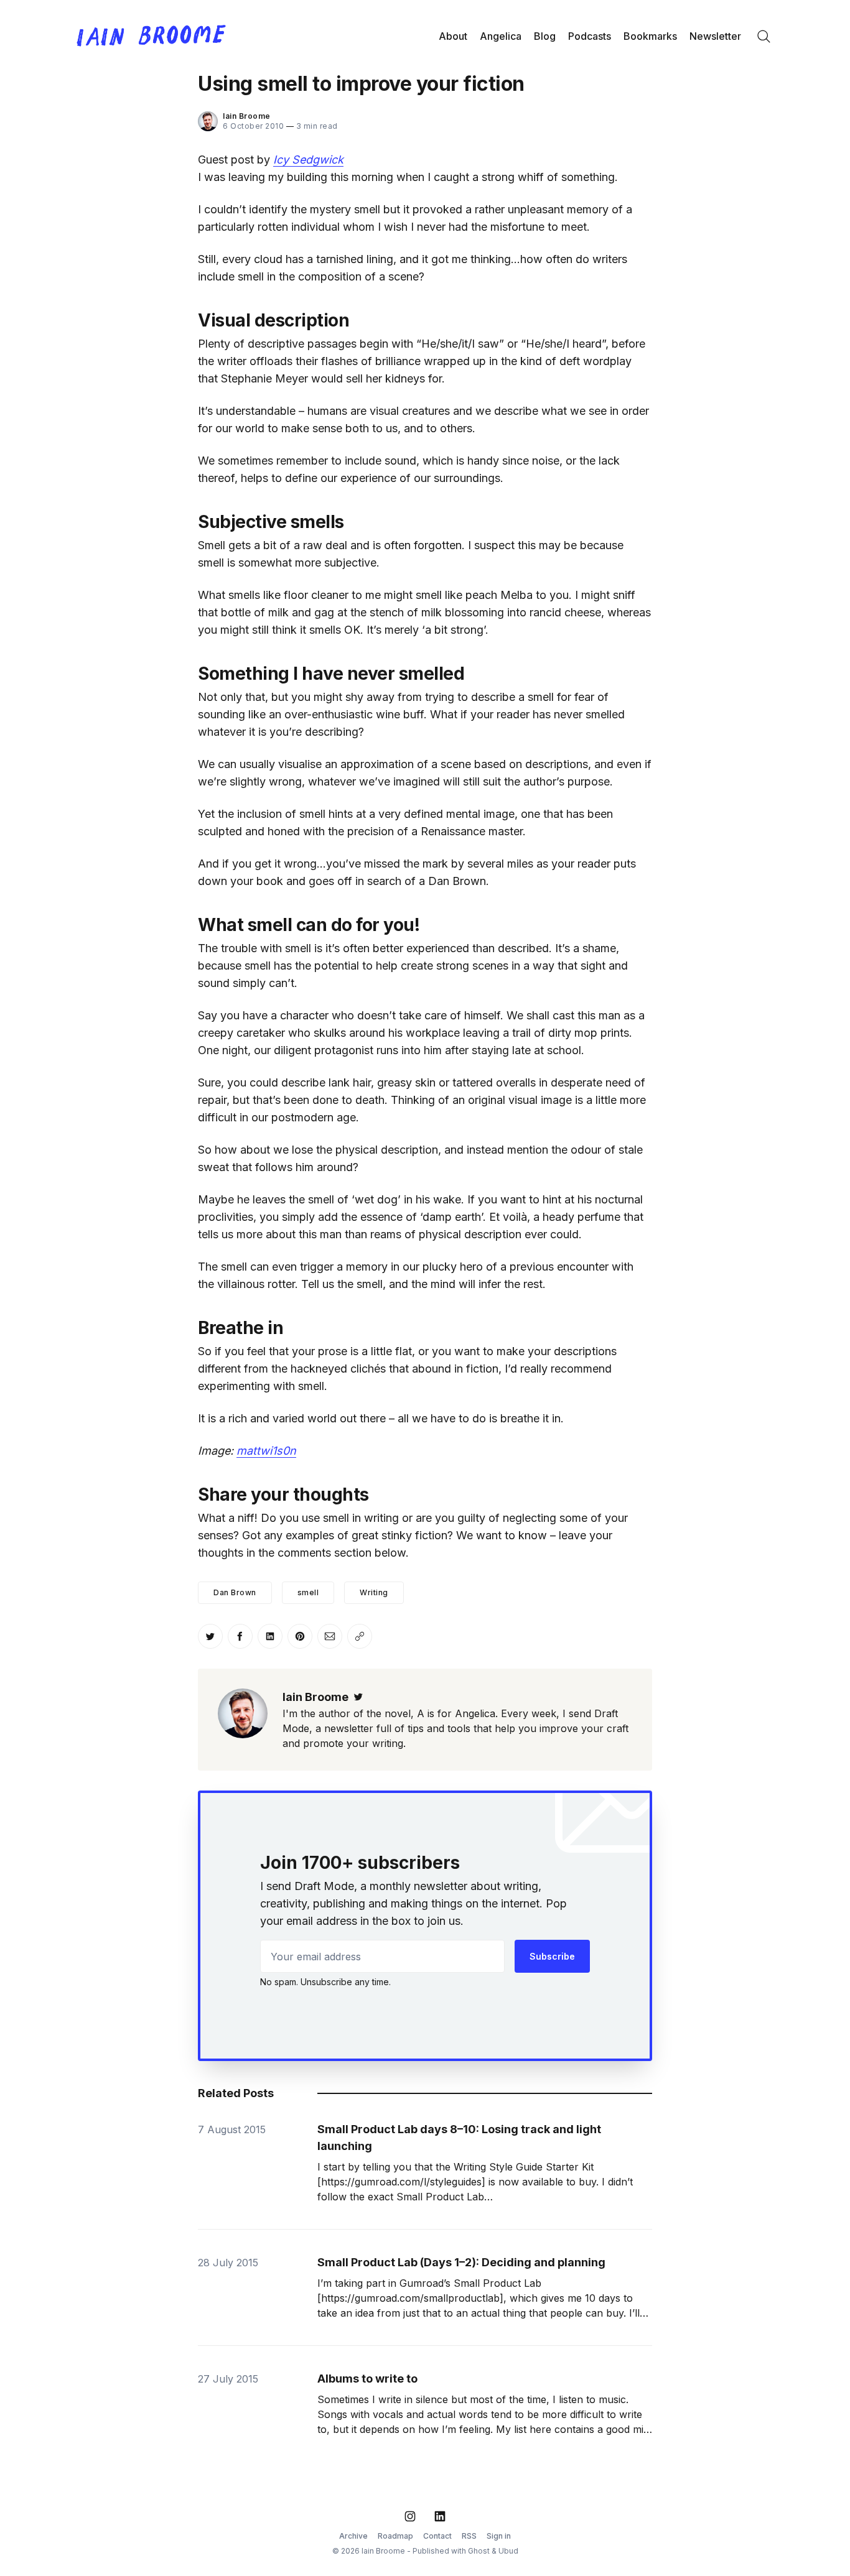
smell (308, 1592)
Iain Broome (247, 116)
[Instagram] (410, 2516)
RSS (469, 2536)
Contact (437, 2536)
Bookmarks (650, 36)
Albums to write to (367, 2379)
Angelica (501, 36)
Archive (353, 2536)
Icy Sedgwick (308, 160)
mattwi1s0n (266, 1451)
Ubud (508, 2551)
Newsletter (715, 36)
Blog (545, 36)
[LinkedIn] (440, 2516)
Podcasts (590, 36)
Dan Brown (235, 1592)
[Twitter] (358, 1697)
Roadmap (395, 2536)
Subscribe (552, 1956)
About (453, 36)
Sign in (499, 2536)
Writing (374, 1592)
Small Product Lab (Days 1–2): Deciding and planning (461, 2262)
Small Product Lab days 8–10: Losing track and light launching (459, 2138)
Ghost (479, 2551)
